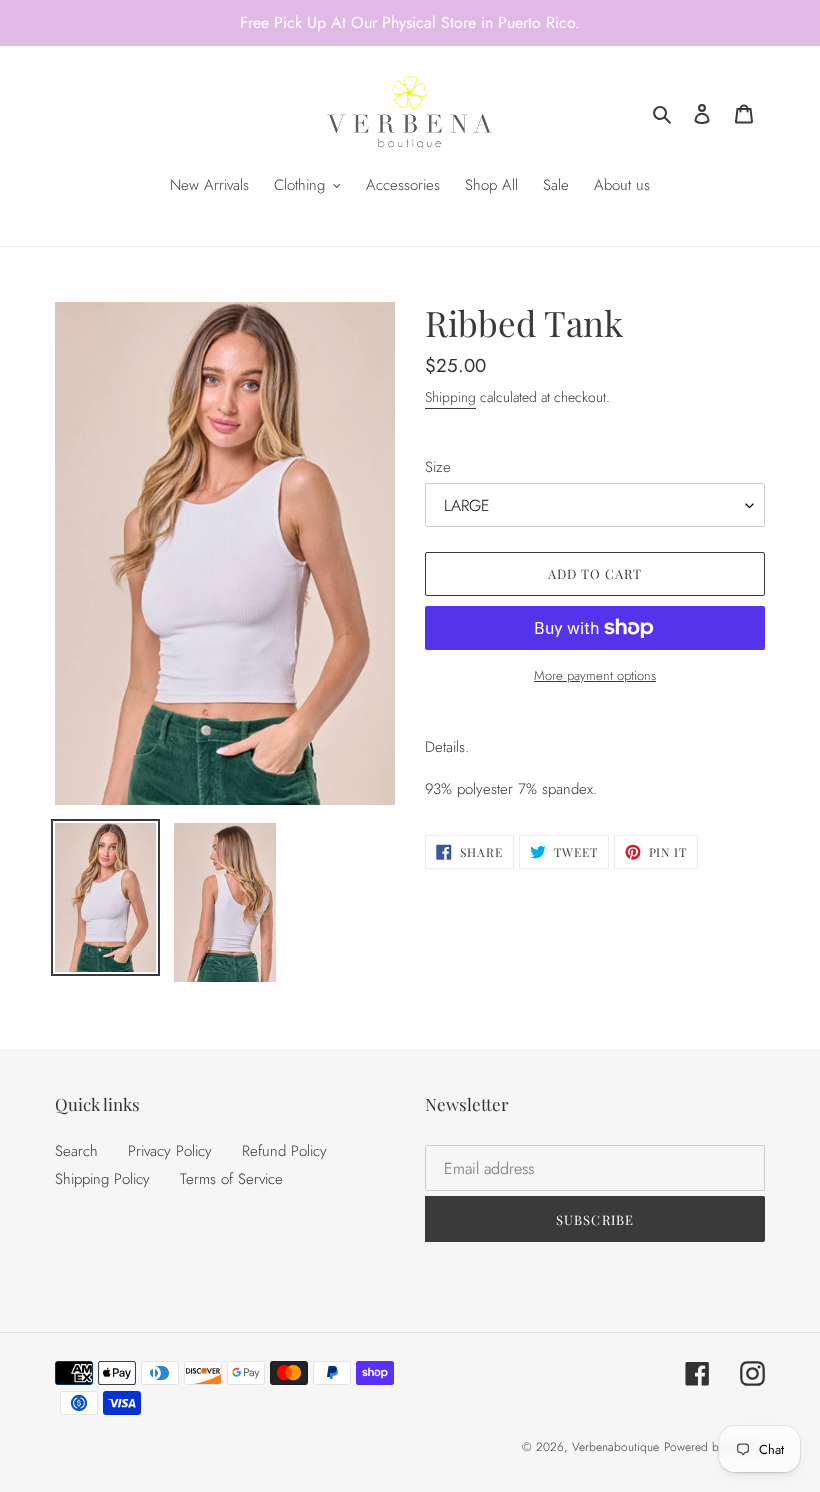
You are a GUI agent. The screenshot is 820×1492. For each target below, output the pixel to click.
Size (438, 467)
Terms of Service (231, 1179)
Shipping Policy (102, 1179)
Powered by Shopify (714, 1447)
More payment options (595, 675)
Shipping (450, 397)
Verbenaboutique (615, 1447)
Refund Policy (284, 1151)
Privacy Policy (170, 1151)
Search (76, 1151)
